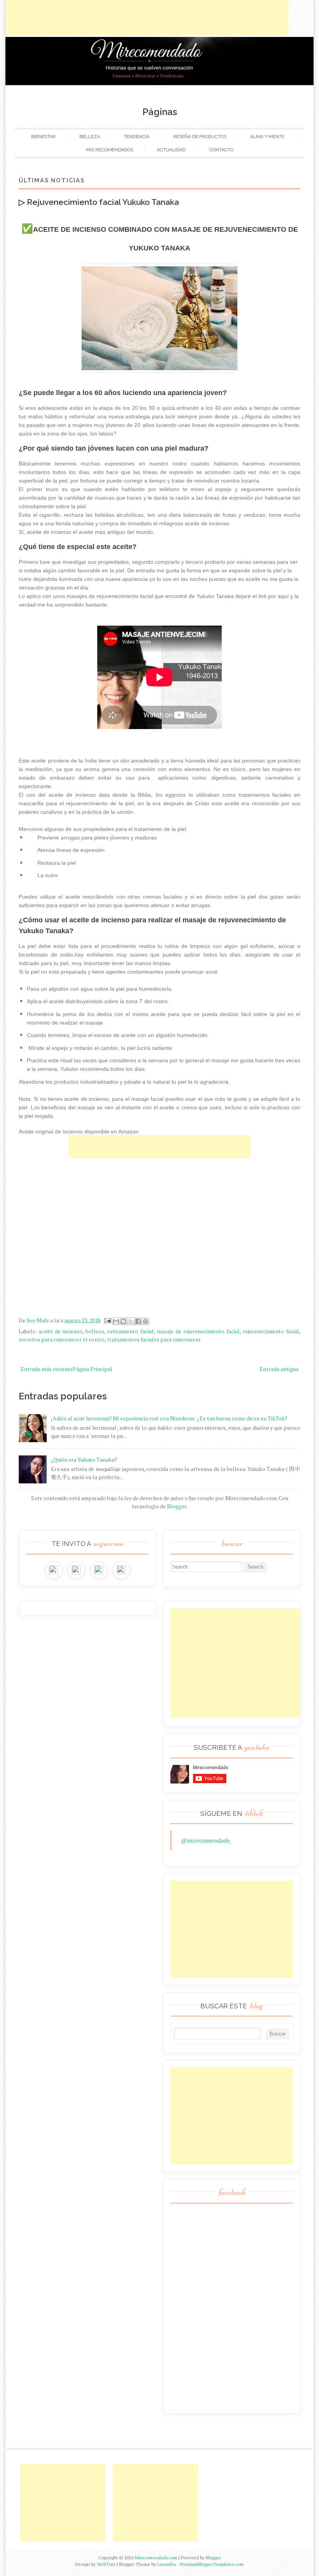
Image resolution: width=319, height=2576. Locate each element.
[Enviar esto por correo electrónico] (116, 1321)
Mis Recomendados (110, 150)
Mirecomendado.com (156, 2558)
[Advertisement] (147, 17)
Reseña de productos (200, 136)
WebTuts (106, 2564)
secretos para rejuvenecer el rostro (62, 1339)
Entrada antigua (279, 1369)
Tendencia (137, 136)
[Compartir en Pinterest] (145, 1321)
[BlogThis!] (123, 1321)
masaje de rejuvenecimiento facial (198, 1331)
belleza (95, 1331)
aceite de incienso (60, 1331)
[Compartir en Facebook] (138, 1321)
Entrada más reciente (47, 1369)
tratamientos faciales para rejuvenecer (154, 1339)
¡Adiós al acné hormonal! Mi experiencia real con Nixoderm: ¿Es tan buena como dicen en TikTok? (169, 1418)
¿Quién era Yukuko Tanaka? (84, 1459)
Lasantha (167, 2564)
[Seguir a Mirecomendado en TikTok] (99, 1570)
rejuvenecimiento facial (271, 1331)
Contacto (221, 150)
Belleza (90, 136)
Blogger (177, 1506)
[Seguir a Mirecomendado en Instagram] (54, 1570)
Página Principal (93, 1369)
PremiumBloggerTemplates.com (212, 2564)
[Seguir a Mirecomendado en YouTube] (121, 1570)
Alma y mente (267, 136)
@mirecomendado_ (206, 1840)
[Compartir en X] (131, 1321)
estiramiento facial (130, 1331)
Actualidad (171, 150)
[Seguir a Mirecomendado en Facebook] (76, 1570)
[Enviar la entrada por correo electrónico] (107, 1320)
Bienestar (43, 136)
